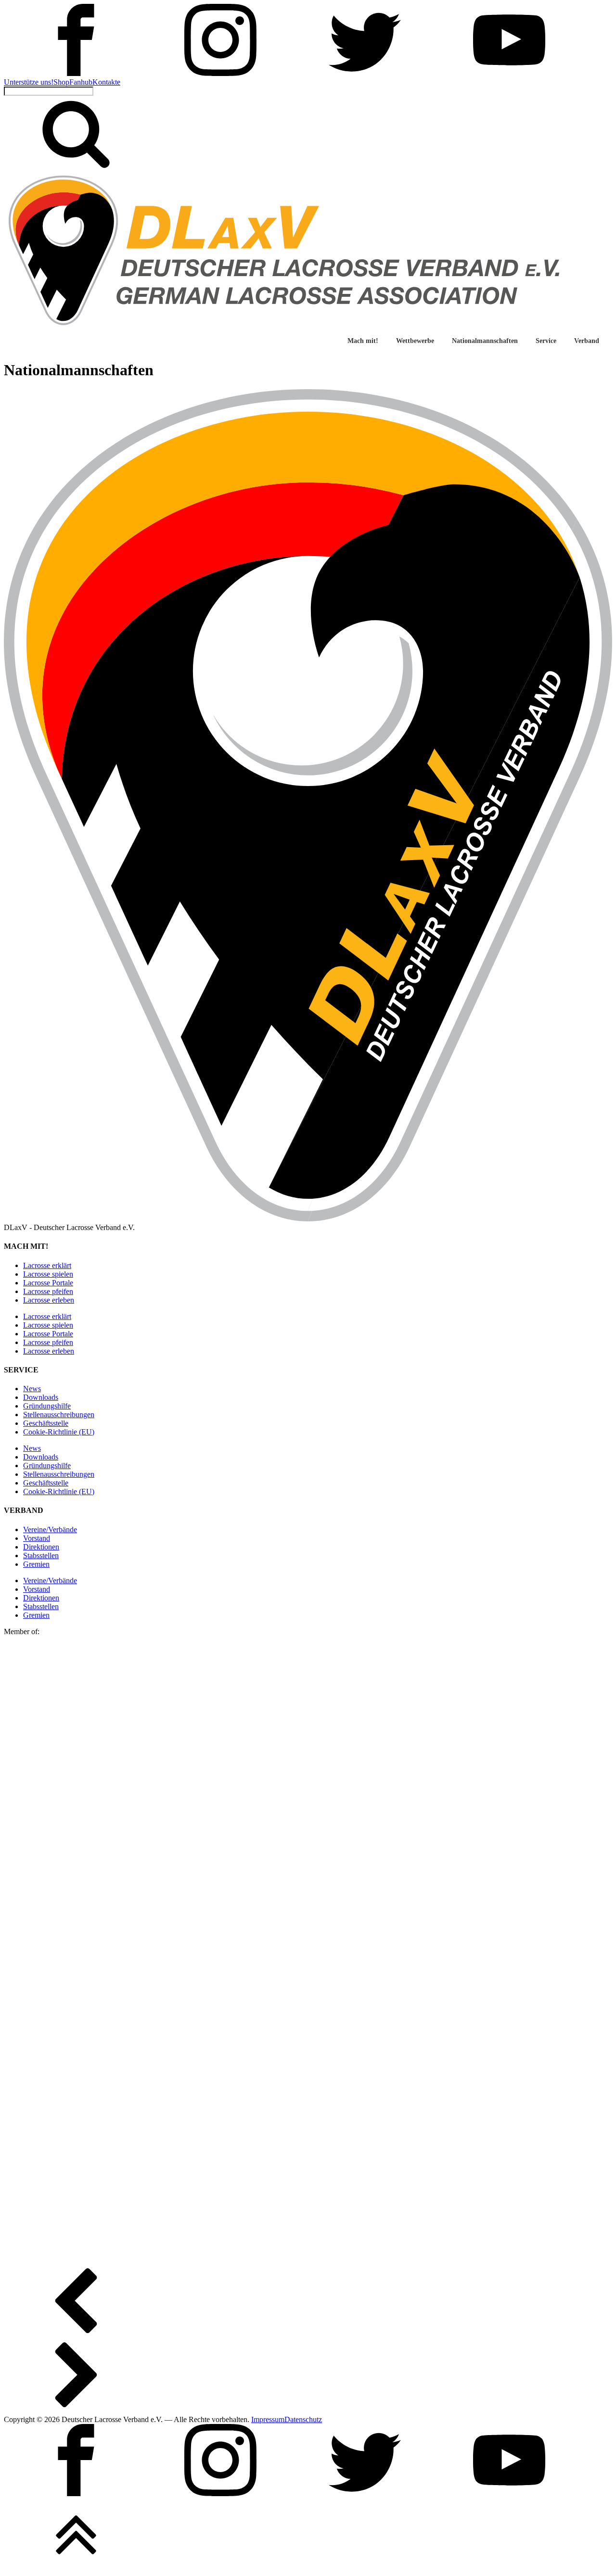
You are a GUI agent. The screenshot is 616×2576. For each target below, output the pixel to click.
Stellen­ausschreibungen (59, 1415)
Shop (61, 82)
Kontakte (106, 82)
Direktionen (41, 1547)
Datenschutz (303, 2419)
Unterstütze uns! (29, 82)
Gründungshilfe (47, 1406)
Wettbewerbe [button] (415, 341)
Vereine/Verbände (50, 1529)
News (32, 1389)
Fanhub (81, 82)
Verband (587, 341)
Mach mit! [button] (363, 341)
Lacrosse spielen (48, 1274)
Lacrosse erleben (49, 1300)
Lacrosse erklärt (47, 1265)
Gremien (36, 1564)
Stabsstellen (41, 1555)
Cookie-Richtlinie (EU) (59, 1432)
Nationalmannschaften (485, 341)
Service (546, 341)
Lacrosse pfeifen (48, 1291)
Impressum (268, 2419)
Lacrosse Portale (48, 1283)
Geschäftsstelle (46, 1423)
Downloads (41, 1397)
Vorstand (37, 1538)
